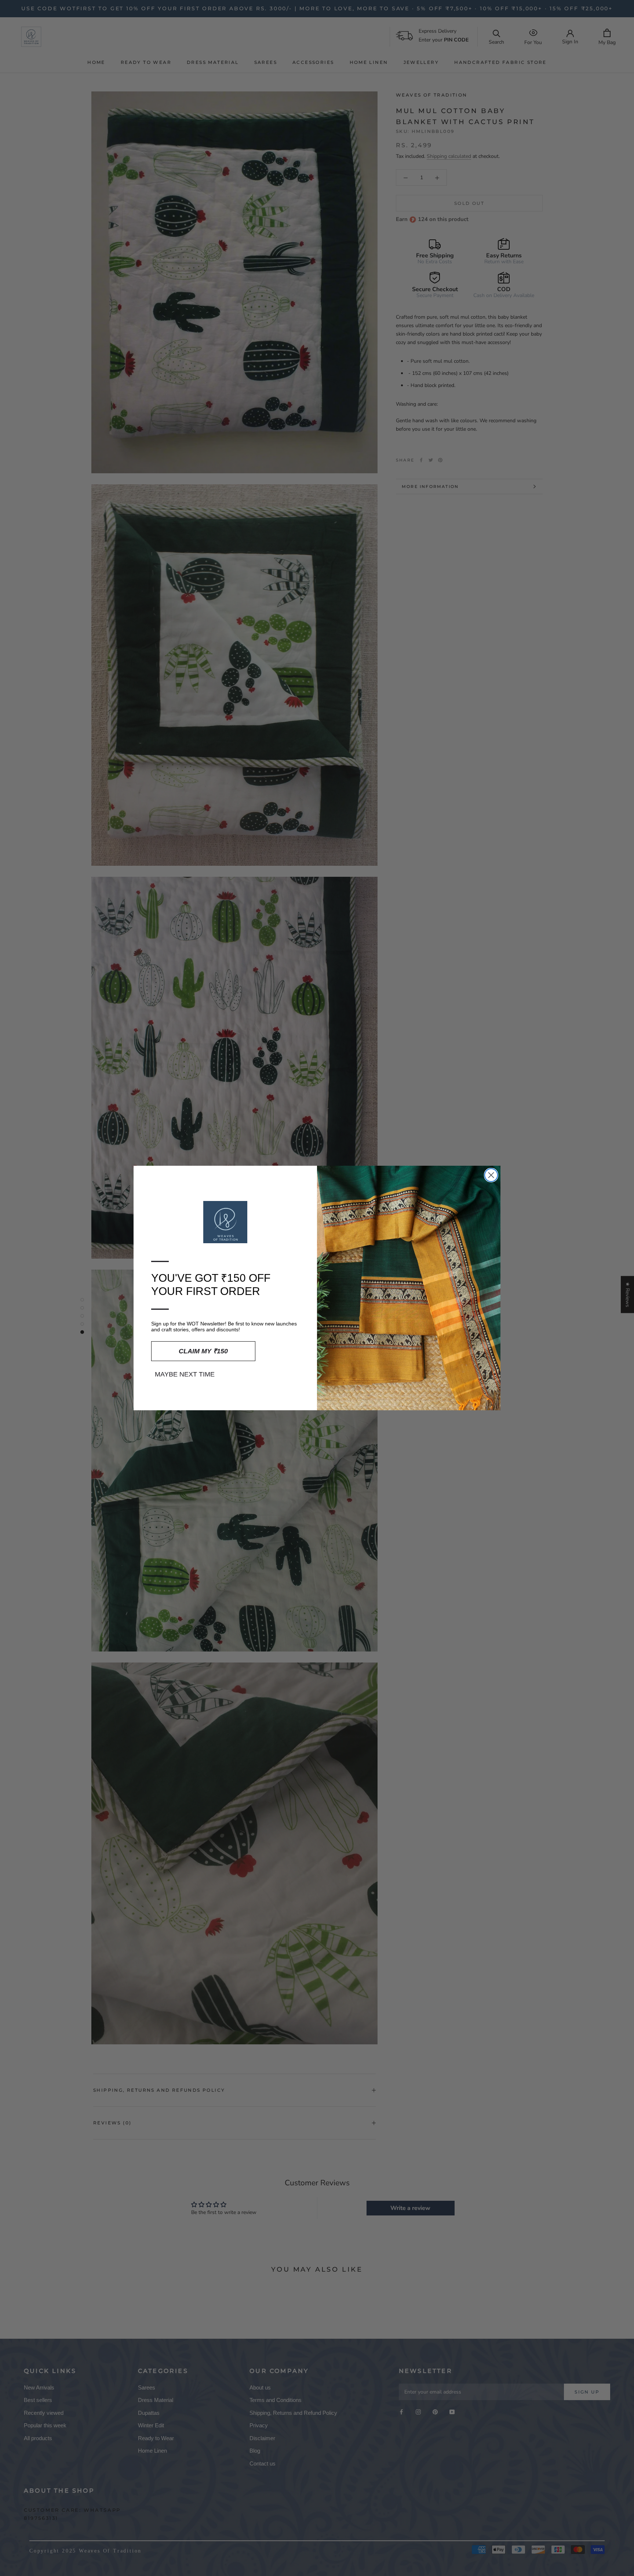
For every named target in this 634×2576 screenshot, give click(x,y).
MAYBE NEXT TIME (185, 1374)
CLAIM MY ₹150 (203, 1351)
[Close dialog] (491, 1175)
